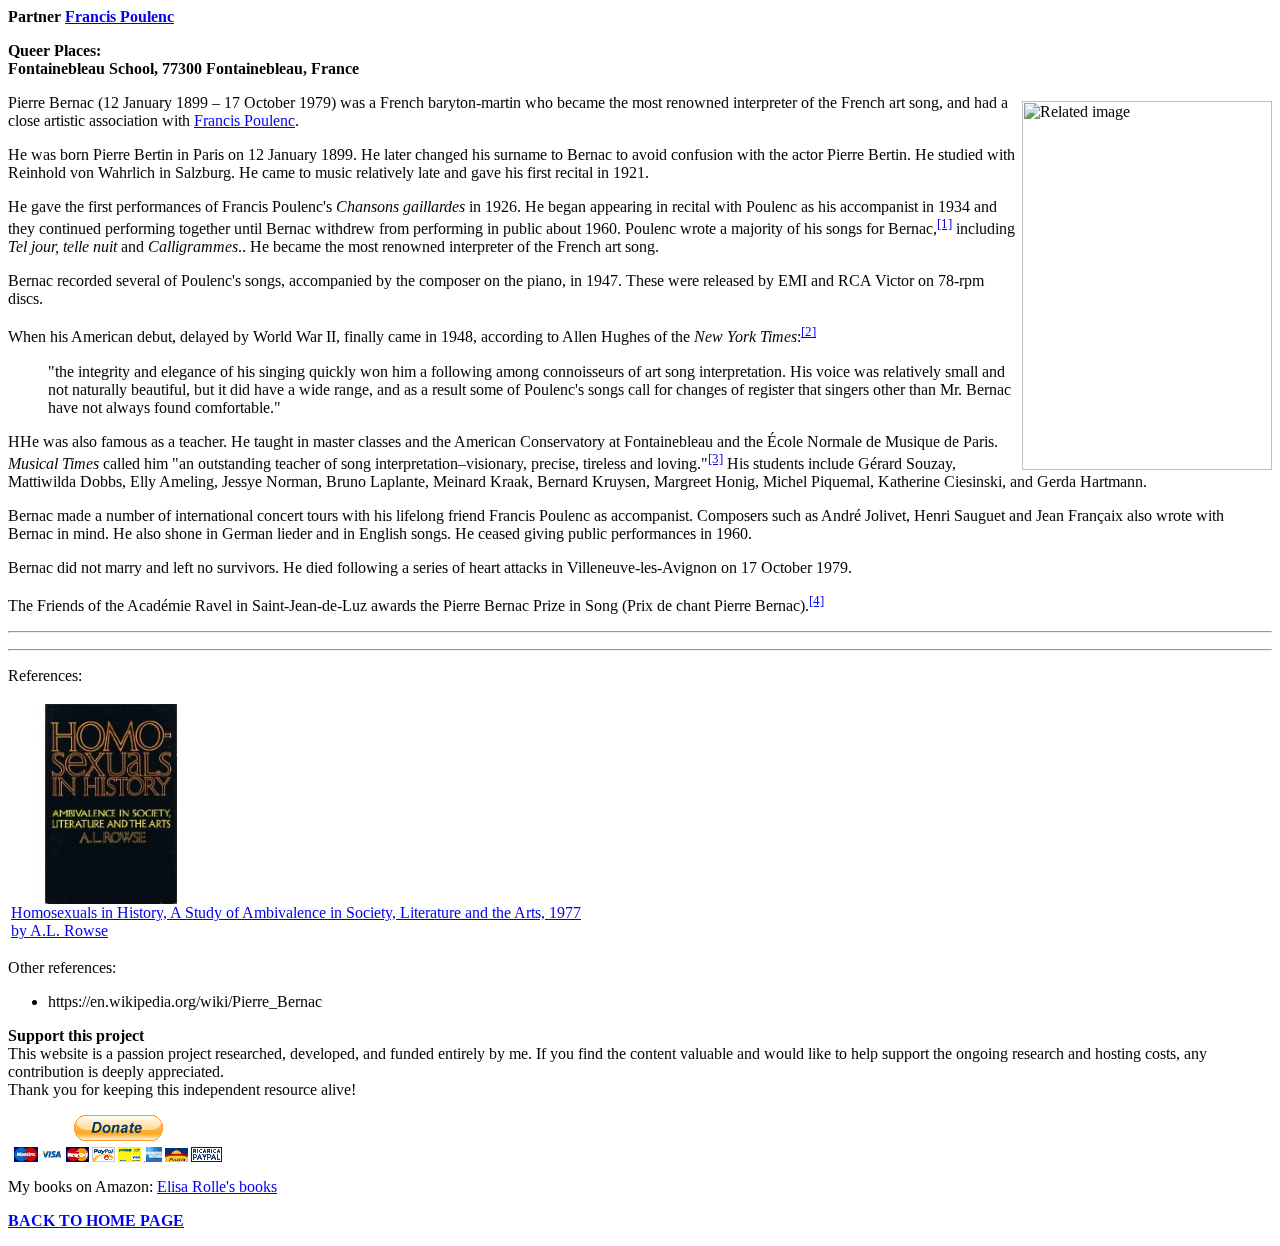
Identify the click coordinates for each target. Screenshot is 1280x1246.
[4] (816, 600)
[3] (715, 458)
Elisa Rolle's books (217, 1186)
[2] (808, 331)
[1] (944, 223)
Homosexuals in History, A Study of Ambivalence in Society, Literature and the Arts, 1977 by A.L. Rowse (296, 921)
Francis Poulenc (119, 16)
